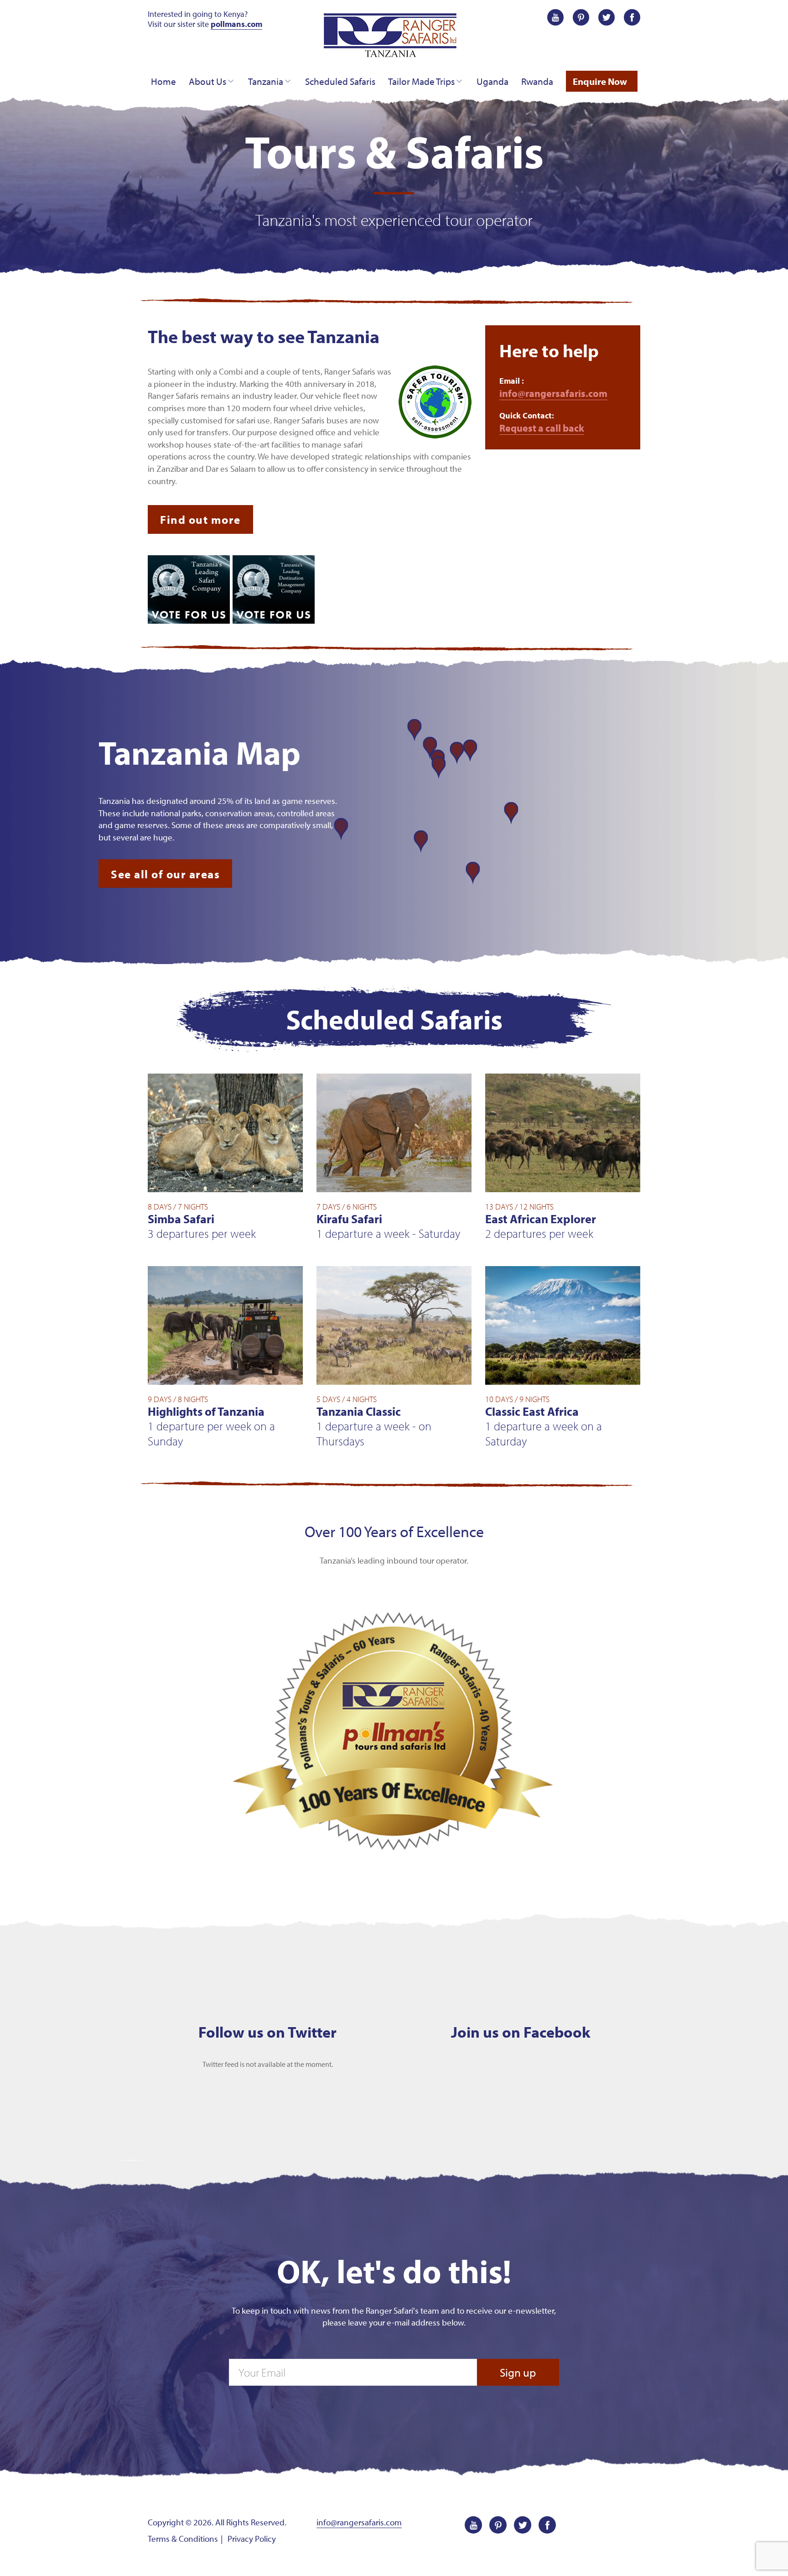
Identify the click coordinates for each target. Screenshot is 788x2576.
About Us (207, 81)
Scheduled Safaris (340, 81)
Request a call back (542, 428)
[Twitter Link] (607, 16)
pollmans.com (236, 24)
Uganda (493, 81)
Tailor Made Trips (421, 81)
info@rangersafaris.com (553, 393)
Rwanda (537, 81)
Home (163, 81)
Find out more (200, 519)
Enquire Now (600, 81)
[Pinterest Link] (581, 16)
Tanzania (266, 81)
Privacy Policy (252, 2539)
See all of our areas (165, 874)
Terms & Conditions (183, 2539)
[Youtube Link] (555, 16)
